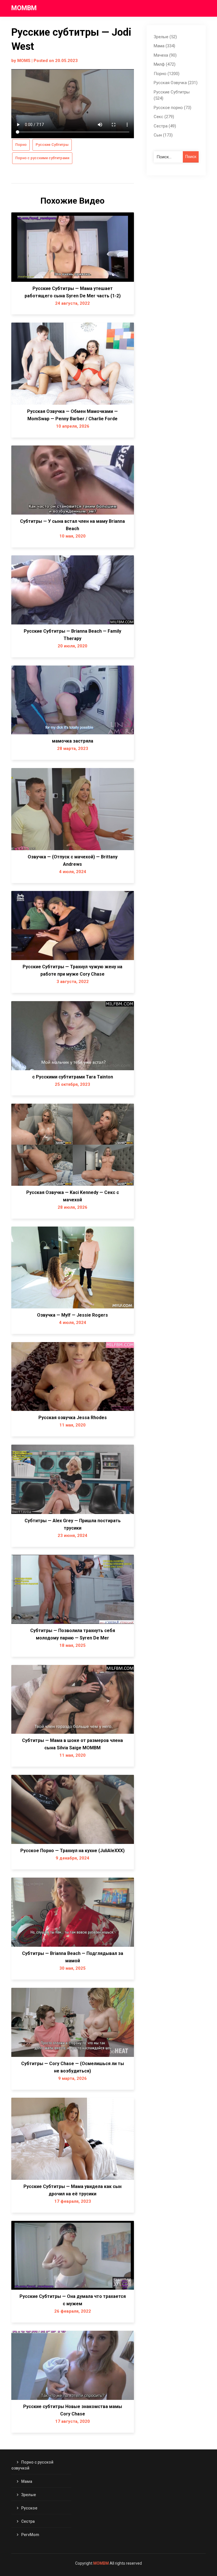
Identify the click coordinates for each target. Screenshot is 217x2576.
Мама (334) (164, 46)
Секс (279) (164, 117)
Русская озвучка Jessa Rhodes (73, 1418)
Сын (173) (163, 135)
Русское (29, 2508)
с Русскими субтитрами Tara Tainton (73, 1077)
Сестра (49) (165, 126)
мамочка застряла (73, 741)
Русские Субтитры (52, 145)
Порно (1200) (167, 74)
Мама (27, 2481)
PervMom (30, 2535)
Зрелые (29, 2495)
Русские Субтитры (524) (172, 95)
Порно (21, 145)
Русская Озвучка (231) (176, 83)
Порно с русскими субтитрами (42, 158)
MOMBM (24, 8)
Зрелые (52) (165, 37)
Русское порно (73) (172, 108)
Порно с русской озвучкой (32, 2465)
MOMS (24, 61)
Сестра (28, 2521)
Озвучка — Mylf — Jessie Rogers (72, 1315)
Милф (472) (165, 64)
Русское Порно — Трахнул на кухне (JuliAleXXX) (72, 1851)
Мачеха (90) (165, 55)
